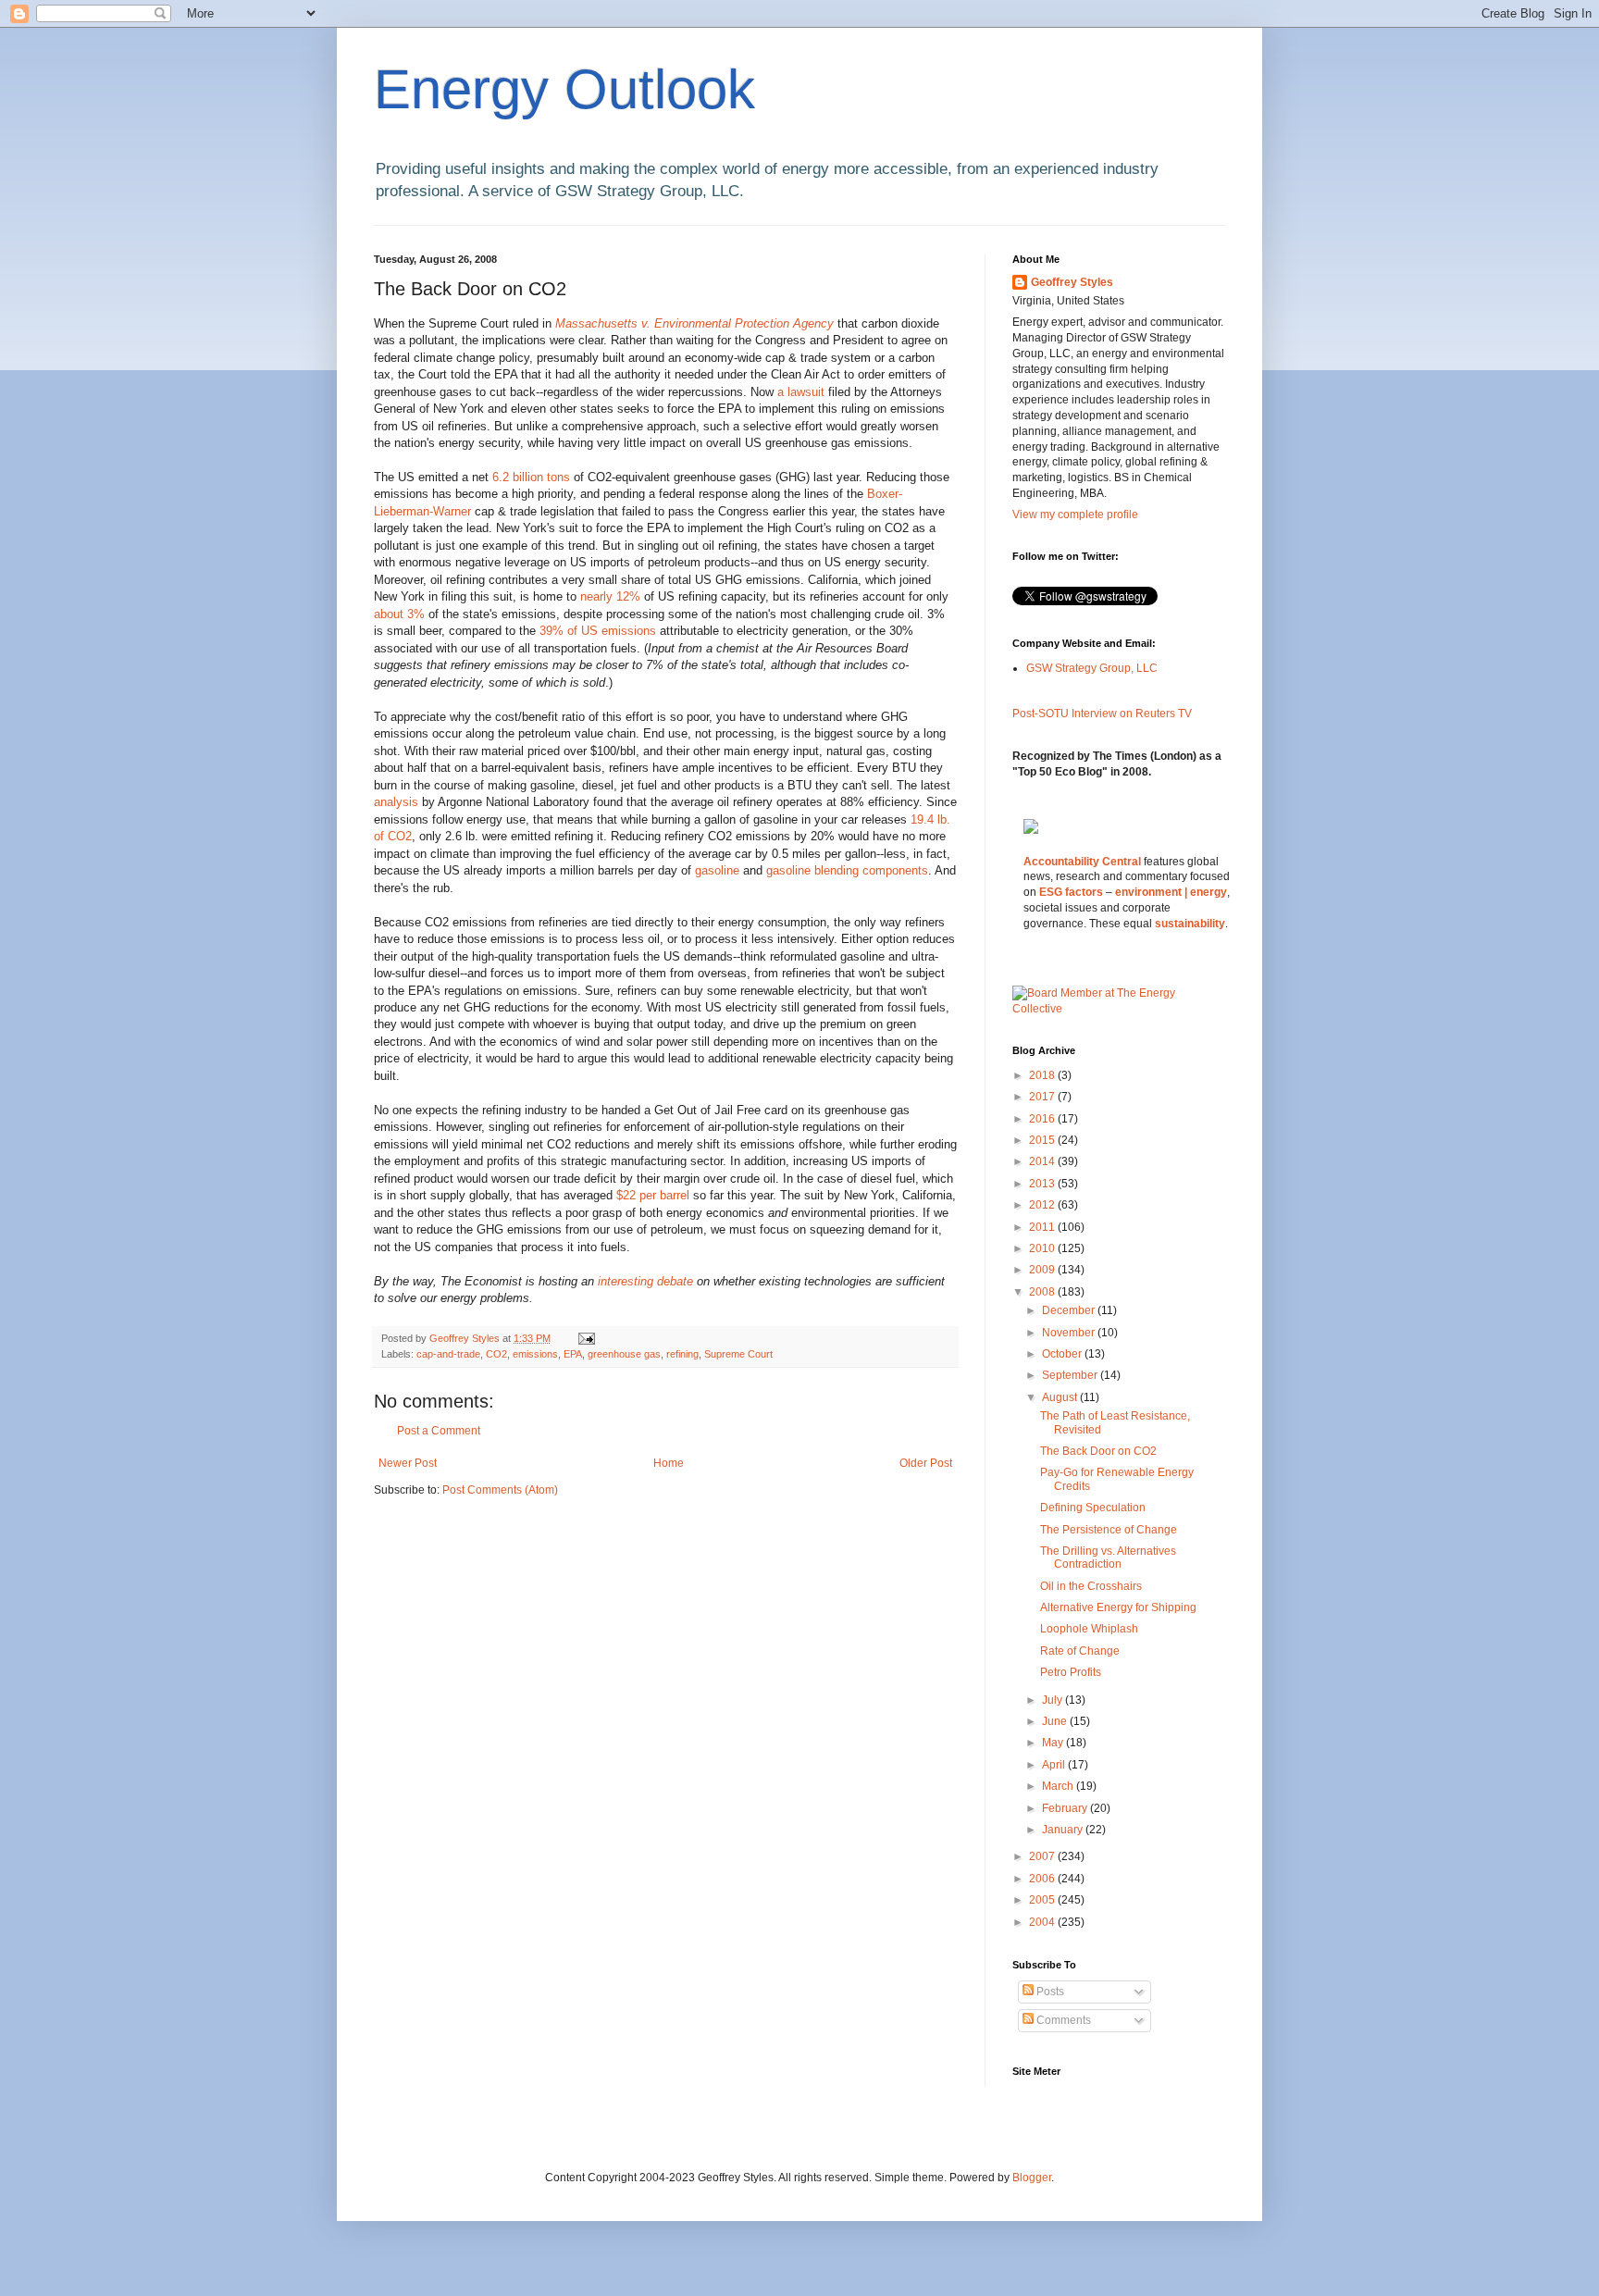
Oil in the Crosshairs (1091, 1586)
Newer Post (408, 1463)
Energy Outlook (564, 89)
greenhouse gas (624, 1354)
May (1054, 1743)
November (1070, 1333)
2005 (1043, 1900)
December (1070, 1310)
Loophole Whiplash (1089, 1629)
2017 (1043, 1097)
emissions (535, 1354)
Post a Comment (439, 1431)
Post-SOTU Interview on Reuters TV (1102, 714)
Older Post (926, 1463)
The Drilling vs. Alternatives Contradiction (1108, 1558)
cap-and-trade (448, 1354)
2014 (1043, 1161)
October (1063, 1354)
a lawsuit (803, 392)
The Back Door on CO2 (1098, 1451)
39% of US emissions (600, 631)
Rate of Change (1080, 1651)
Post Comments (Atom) (500, 1490)
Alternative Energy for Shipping (1118, 1607)
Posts (1049, 1992)
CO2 (496, 1354)
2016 (1043, 1119)
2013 (1043, 1184)
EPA (573, 1354)
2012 (1043, 1205)
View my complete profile (1075, 515)
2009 (1043, 1270)
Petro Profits (1071, 1672)
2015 (1043, 1140)
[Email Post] (586, 1338)
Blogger (1032, 2178)
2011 (1043, 1227)
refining (682, 1354)
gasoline (719, 870)
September (1071, 1375)
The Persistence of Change (1109, 1530)
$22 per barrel (655, 1195)
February (1066, 1808)
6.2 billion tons (533, 477)
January (1064, 1830)
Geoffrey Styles (1072, 282)
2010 (1043, 1248)
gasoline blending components (847, 870)
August (1061, 1397)
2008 (1043, 1292)
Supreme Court (738, 1354)
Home (669, 1463)
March (1059, 1786)
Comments (1062, 2020)
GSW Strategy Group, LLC (1092, 668)
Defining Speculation (1093, 1508)
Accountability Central (1082, 862)
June (1056, 1721)
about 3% (399, 614)
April (1055, 1765)
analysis (398, 802)
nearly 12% (610, 596)
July (1054, 1700)
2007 (1043, 1856)
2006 (1043, 1879)
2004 (1043, 1922)
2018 (1043, 1075)
